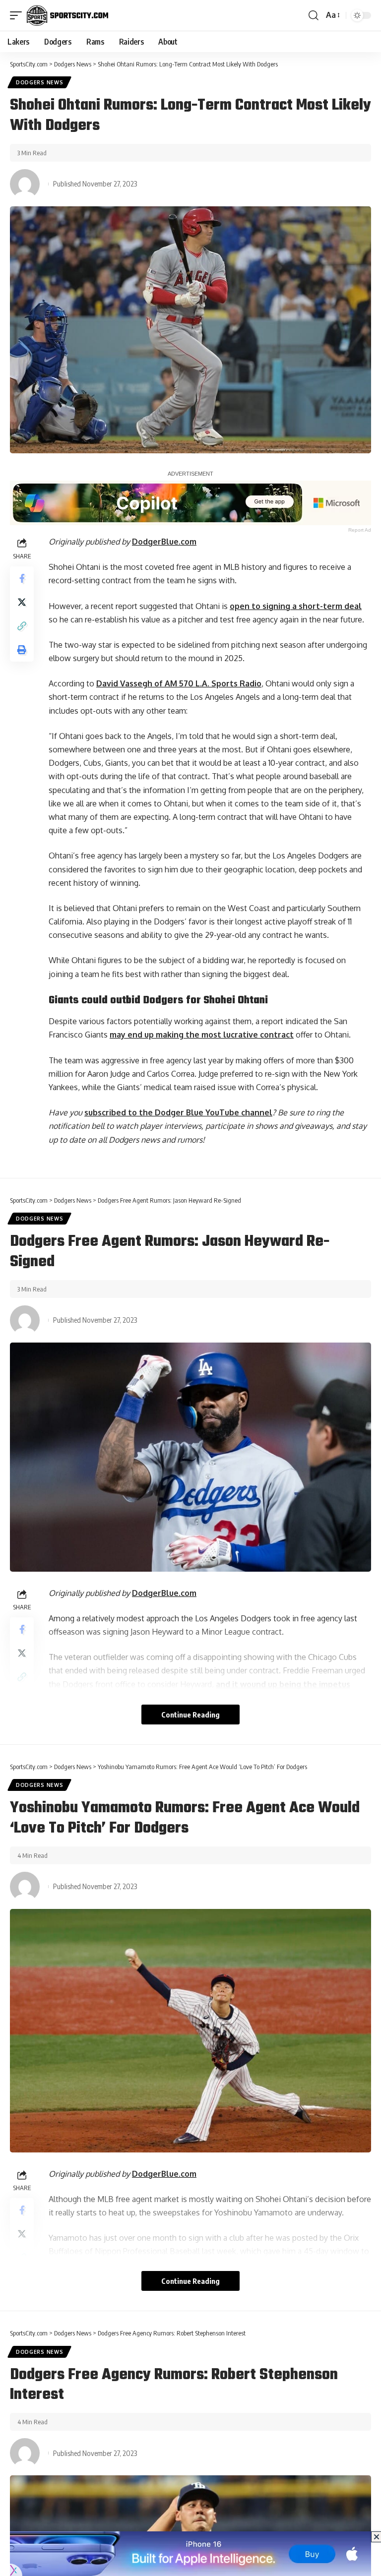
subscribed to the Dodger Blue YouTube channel (178, 1112)
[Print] (22, 650)
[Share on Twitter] (22, 602)
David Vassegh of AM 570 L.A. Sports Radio (179, 683)
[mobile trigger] (18, 15)
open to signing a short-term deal (296, 606)
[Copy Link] (22, 626)
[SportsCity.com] (67, 15)
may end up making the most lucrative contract (202, 1035)
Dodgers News (39, 82)
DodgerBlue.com (164, 542)
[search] (314, 15)
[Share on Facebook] (22, 578)
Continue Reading (190, 1715)
